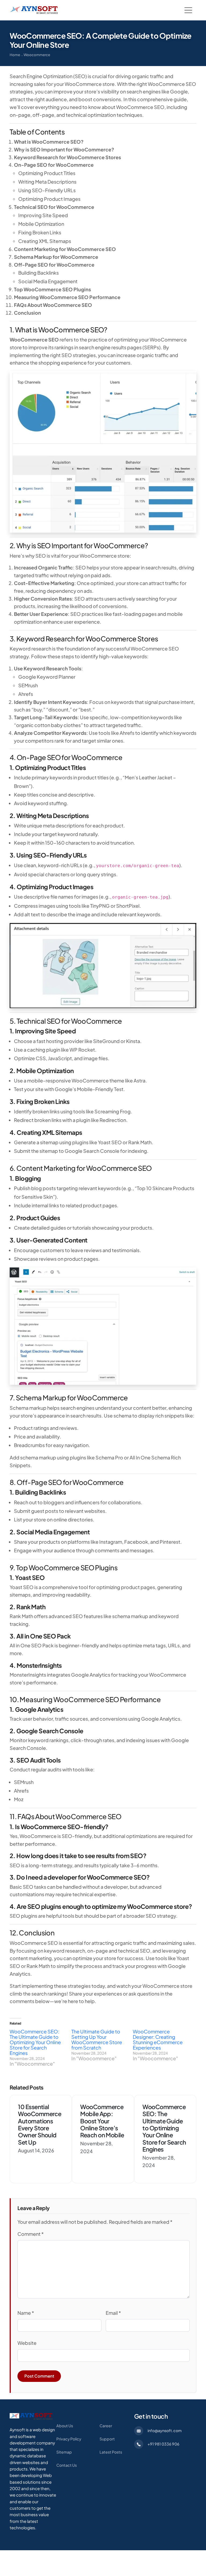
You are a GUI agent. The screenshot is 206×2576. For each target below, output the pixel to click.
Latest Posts (111, 2452)
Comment (31, 2234)
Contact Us (67, 2465)
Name (26, 2313)
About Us (65, 2426)
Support (107, 2439)
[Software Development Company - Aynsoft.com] (31, 2416)
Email (113, 2313)
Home (15, 55)
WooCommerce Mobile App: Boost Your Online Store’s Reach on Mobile (102, 2121)
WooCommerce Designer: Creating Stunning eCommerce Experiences (158, 2039)
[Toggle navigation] (188, 10)
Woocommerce (37, 55)
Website (27, 2343)
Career (106, 2426)
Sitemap (64, 2452)
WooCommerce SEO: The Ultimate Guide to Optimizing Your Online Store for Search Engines (35, 2042)
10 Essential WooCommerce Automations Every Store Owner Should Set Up (40, 2124)
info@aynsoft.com (165, 2430)
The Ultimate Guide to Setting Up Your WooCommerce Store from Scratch (97, 2039)
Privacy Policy (69, 2439)
